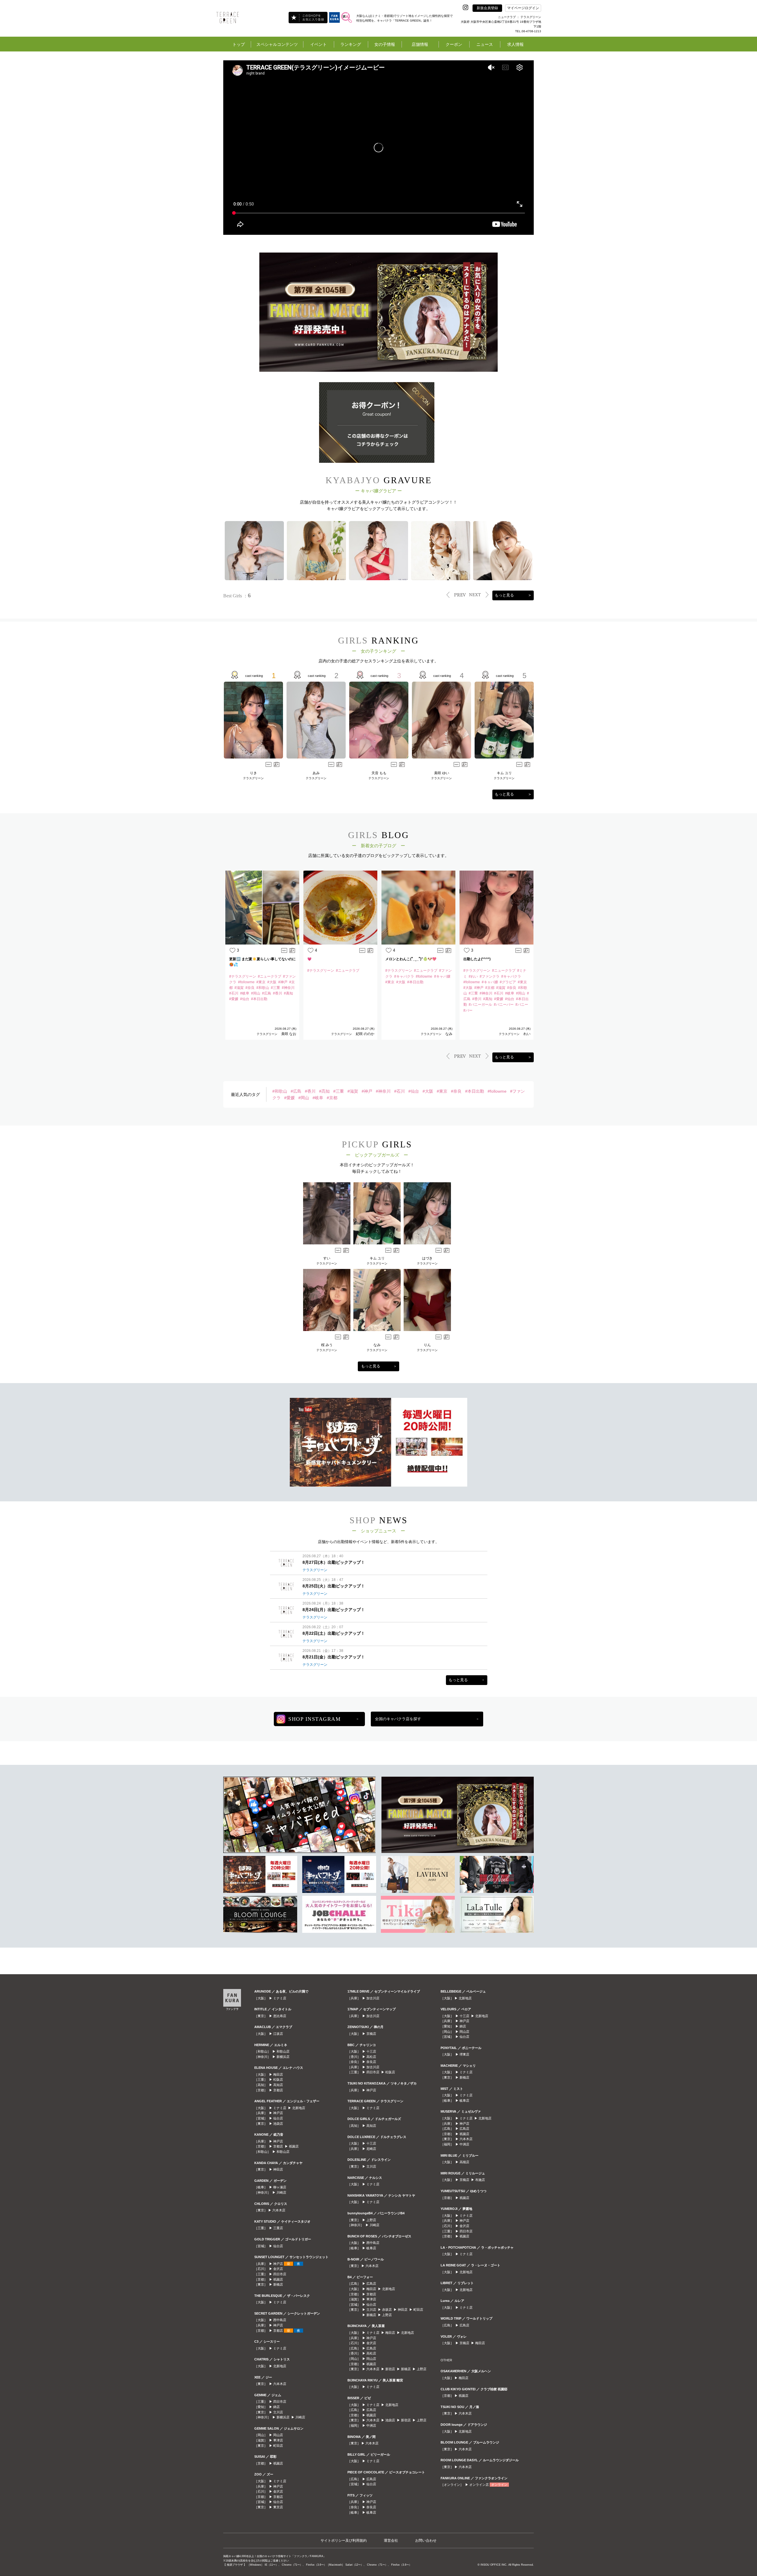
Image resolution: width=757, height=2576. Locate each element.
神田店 (278, 2169)
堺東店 (464, 2054)
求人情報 (515, 44)
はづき (427, 1258)
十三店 (371, 2051)
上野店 (371, 2220)
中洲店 (371, 2425)
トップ (239, 44)
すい (327, 1258)
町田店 (278, 2446)
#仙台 (414, 1091)
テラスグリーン (253, 778)
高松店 (371, 2057)
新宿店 (390, 2369)
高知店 (278, 2085)
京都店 (278, 2090)
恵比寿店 (280, 2016)
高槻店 (464, 2162)
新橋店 (278, 2284)
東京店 (278, 2507)
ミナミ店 (280, 1998)
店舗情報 (420, 44)
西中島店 (280, 2320)
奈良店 (371, 2062)
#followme (497, 1091)
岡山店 (278, 2435)
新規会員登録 (487, 8)
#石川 (399, 1091)
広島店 (371, 2284)
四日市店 (280, 2274)
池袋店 (278, 2124)
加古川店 (373, 1998)
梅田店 (278, 2074)
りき (253, 773)
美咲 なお (289, 1034)
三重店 (278, 2228)
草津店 (278, 2440)
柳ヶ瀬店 (280, 2187)
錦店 (276, 2407)
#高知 (324, 1091)
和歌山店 (283, 2051)
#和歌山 (280, 1091)
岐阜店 (371, 2248)
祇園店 (294, 2146)
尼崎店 (371, 2149)
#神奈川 (383, 1091)
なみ (449, 1034)
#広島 (296, 1091)
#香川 (310, 1091)
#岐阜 (318, 1098)
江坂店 (278, 2034)
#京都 (332, 1098)
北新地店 (299, 2108)
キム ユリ (504, 773)
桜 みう (327, 1345)
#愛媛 (289, 1098)
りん (427, 1345)
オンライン (499, 2485)
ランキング (351, 44)
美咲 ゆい (442, 773)
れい (527, 1034)
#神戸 (367, 1091)
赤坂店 (387, 2310)
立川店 (278, 2412)
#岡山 (304, 1098)
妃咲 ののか (365, 1034)
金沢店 (278, 2269)
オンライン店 (479, 2485)
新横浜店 (283, 2057)
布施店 (480, 2180)
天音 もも (379, 773)
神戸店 (278, 2113)
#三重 (339, 1091)
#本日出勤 (475, 1091)
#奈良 (456, 1091)
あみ (316, 773)
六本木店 (279, 2210)
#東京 (442, 1091)
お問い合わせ (426, 2541)
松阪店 (278, 2079)
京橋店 (371, 2034)
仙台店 (278, 2118)
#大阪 (428, 1091)
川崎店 (281, 2192)
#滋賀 (353, 1091)
